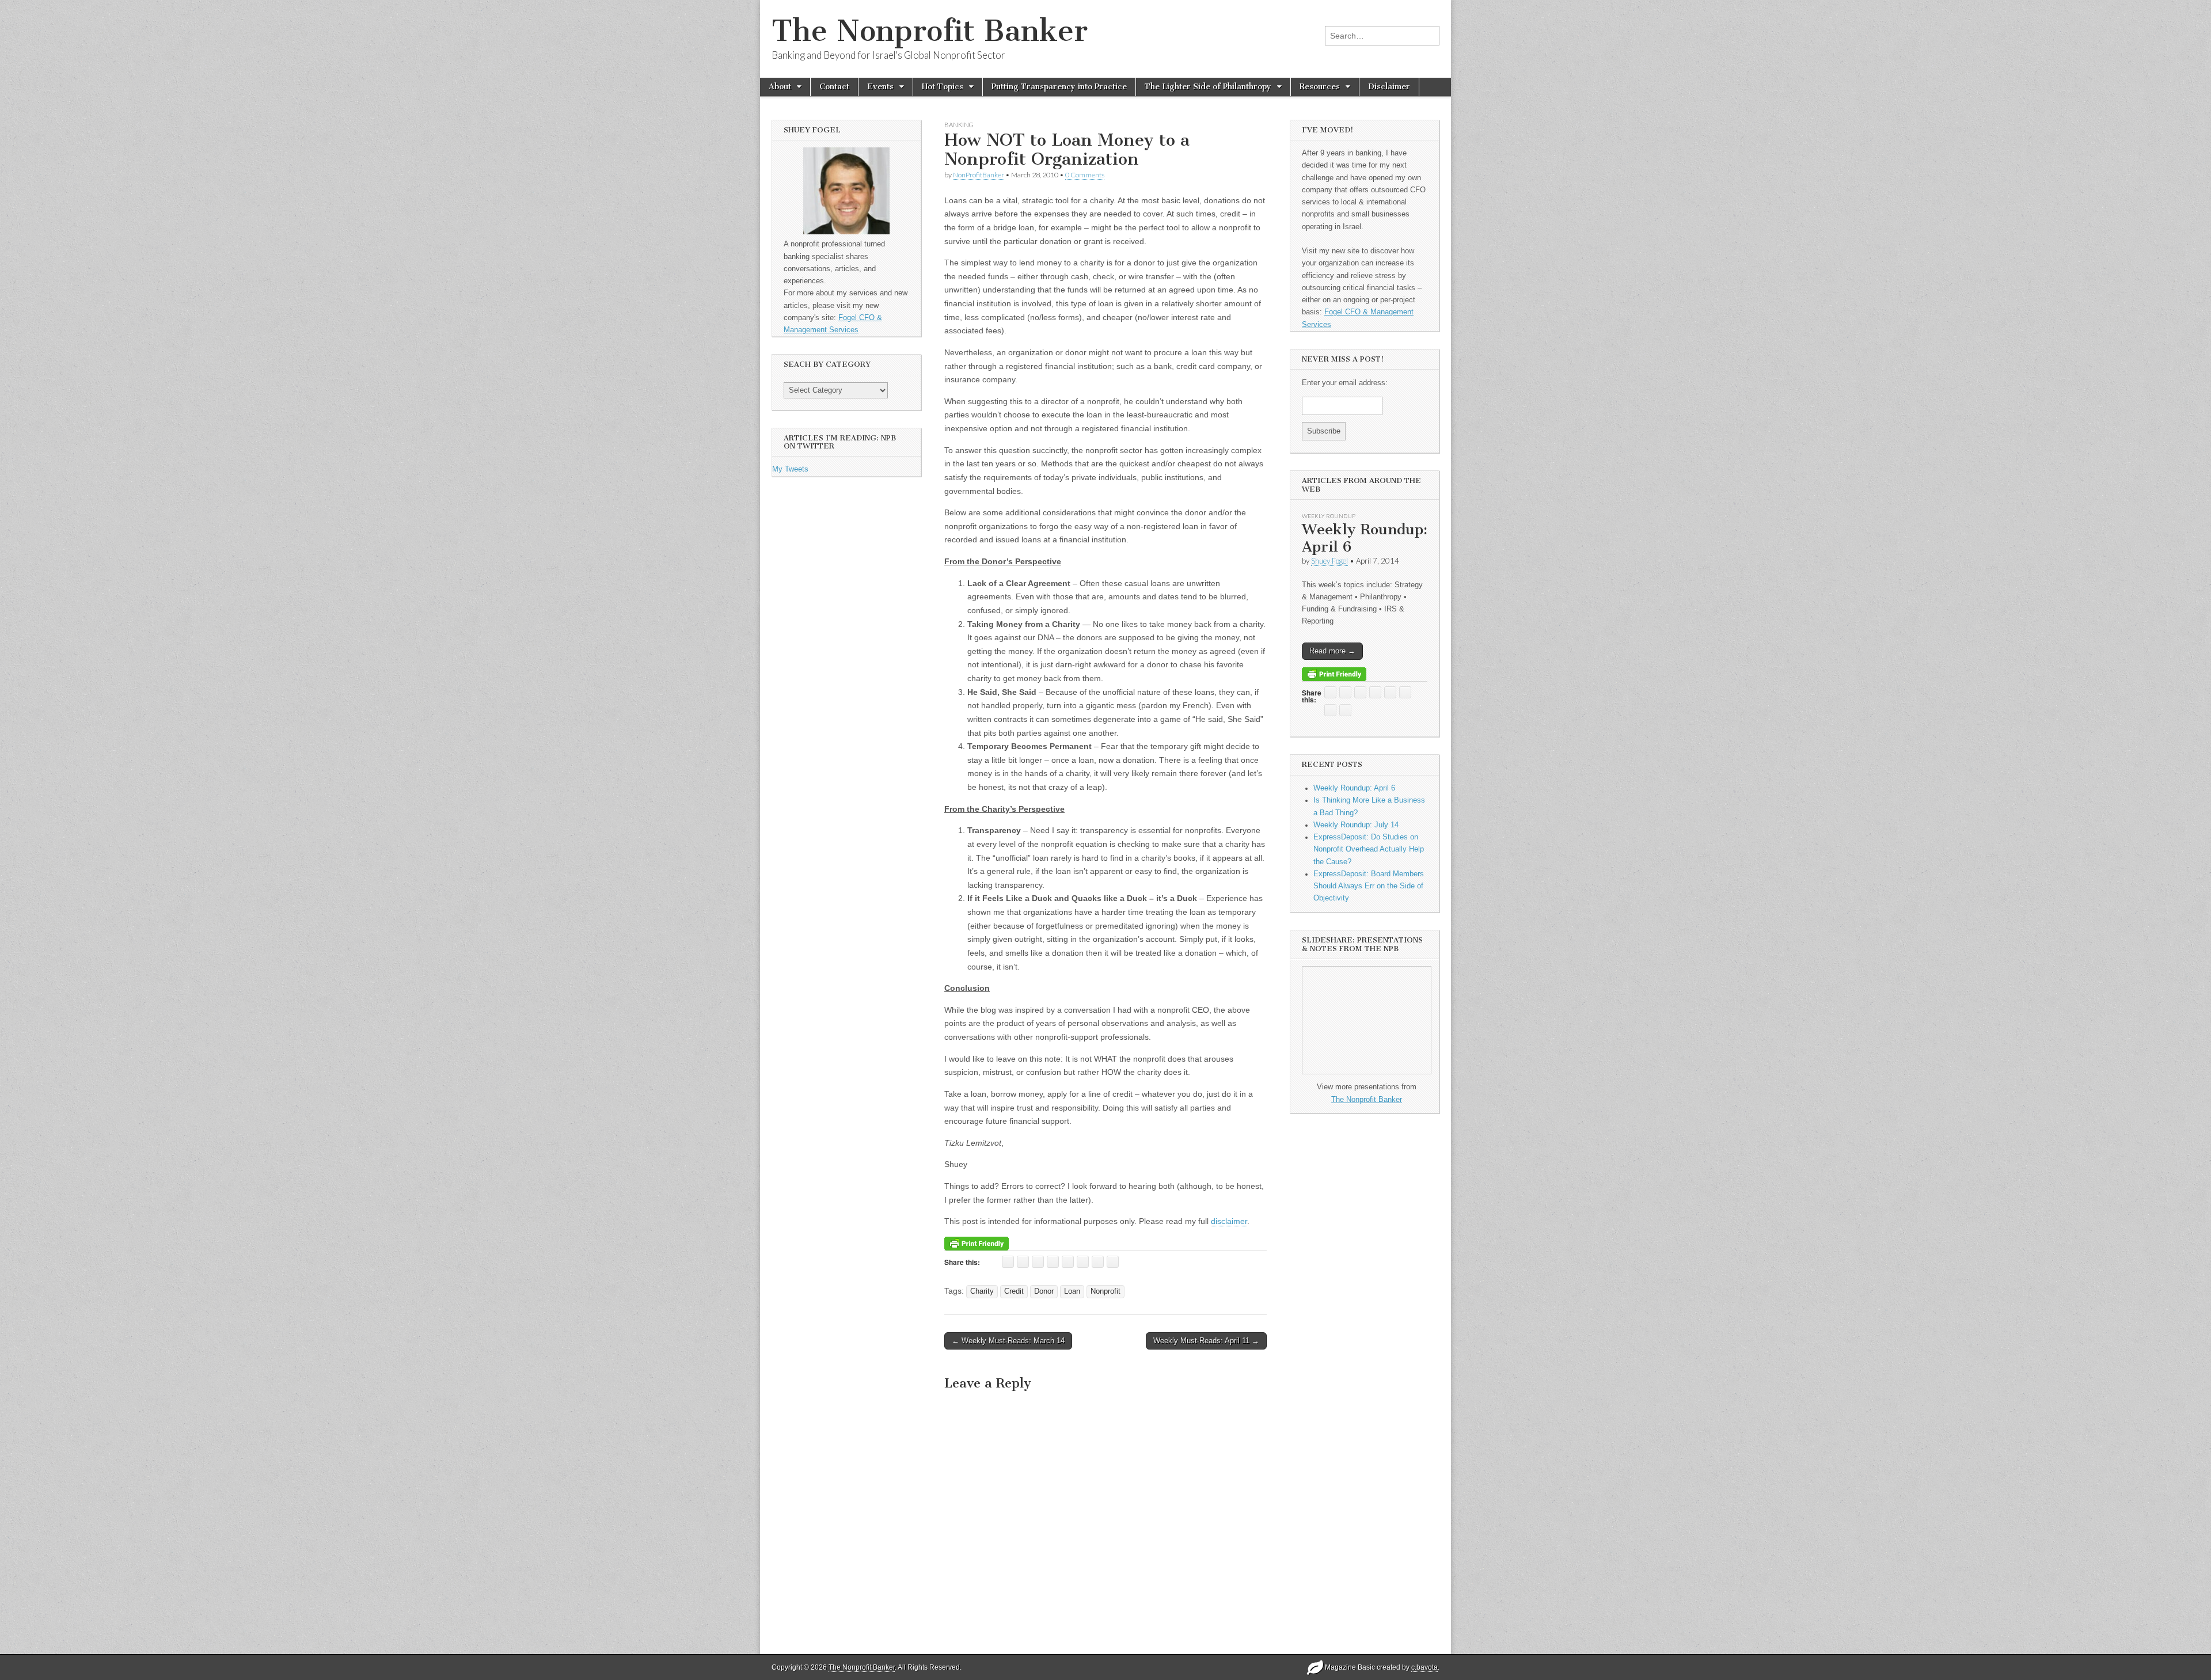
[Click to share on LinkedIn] (1068, 1262)
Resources (1320, 87)
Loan (1072, 1291)
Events (880, 87)
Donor (1044, 1291)
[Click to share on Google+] (1083, 1262)
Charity (982, 1291)
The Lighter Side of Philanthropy (1208, 87)
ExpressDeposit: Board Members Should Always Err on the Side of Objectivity (1369, 886)
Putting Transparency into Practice (1059, 87)
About (780, 87)
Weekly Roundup (1329, 516)
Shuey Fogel (1329, 561)
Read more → (1332, 651)
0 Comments (1085, 175)
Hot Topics (943, 87)
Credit (1014, 1291)
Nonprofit (1105, 1291)
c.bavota (1424, 1667)
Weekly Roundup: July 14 (1356, 825)
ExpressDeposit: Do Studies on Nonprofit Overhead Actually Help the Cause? (1369, 849)
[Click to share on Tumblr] (1113, 1262)
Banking (959, 125)
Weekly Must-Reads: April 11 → (1206, 1341)
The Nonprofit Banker (930, 31)
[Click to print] (1023, 1262)
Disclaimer (1389, 87)
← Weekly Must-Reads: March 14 (1008, 1341)
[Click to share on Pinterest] (1098, 1262)
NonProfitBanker (979, 175)
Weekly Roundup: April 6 (1365, 538)
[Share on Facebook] (1053, 1262)
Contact (834, 87)
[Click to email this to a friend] (1008, 1262)
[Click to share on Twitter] (1038, 1262)
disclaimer (1229, 1221)
